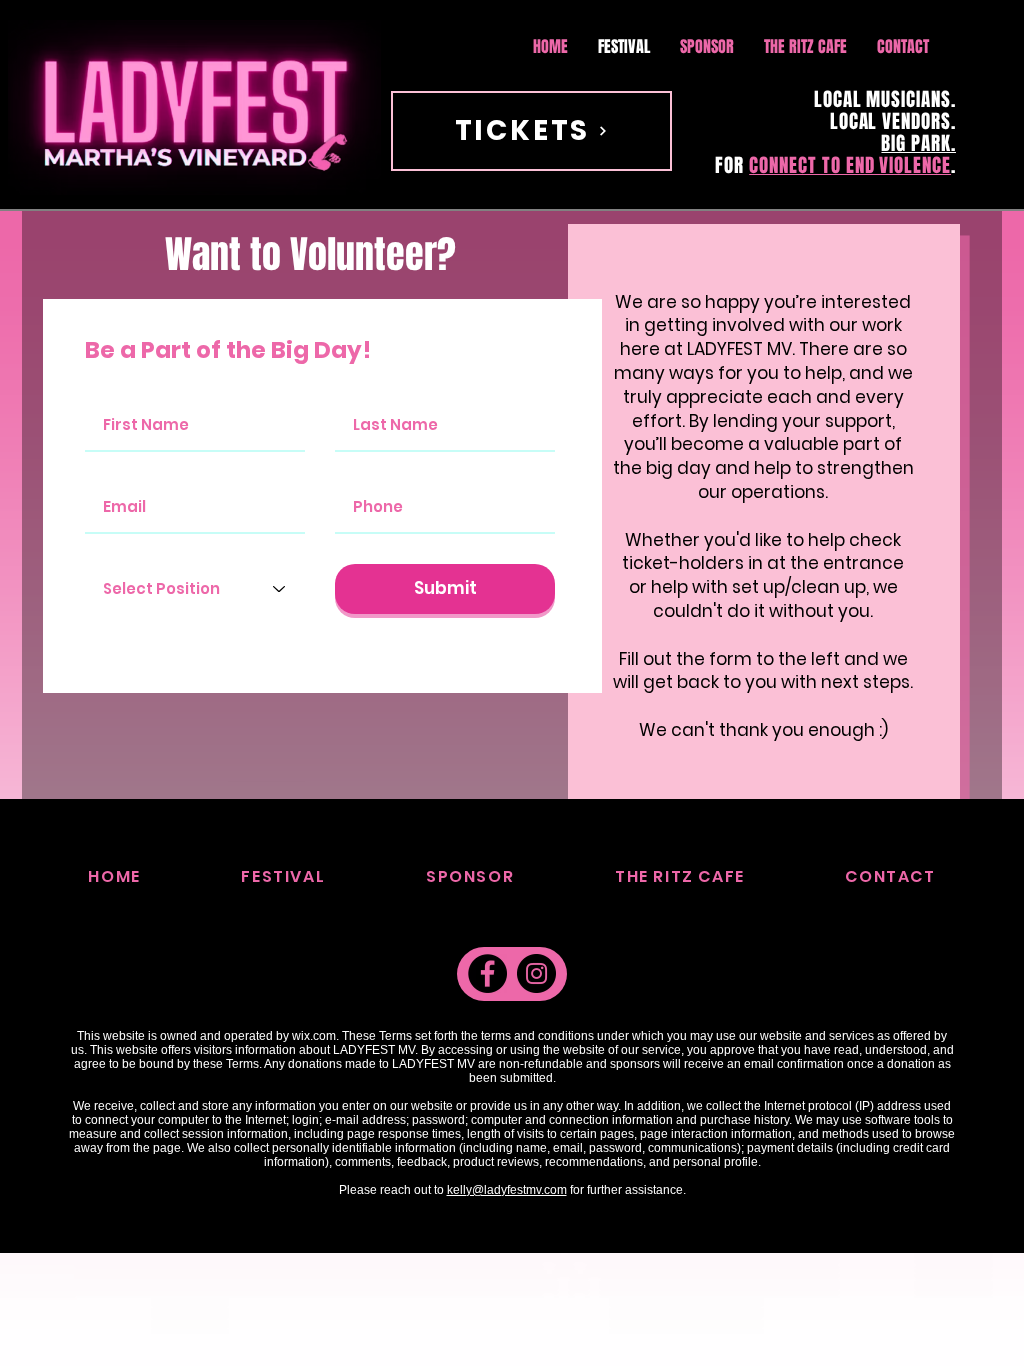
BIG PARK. (918, 143)
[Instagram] (536, 973)
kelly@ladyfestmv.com (507, 1190)
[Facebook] (487, 973)
